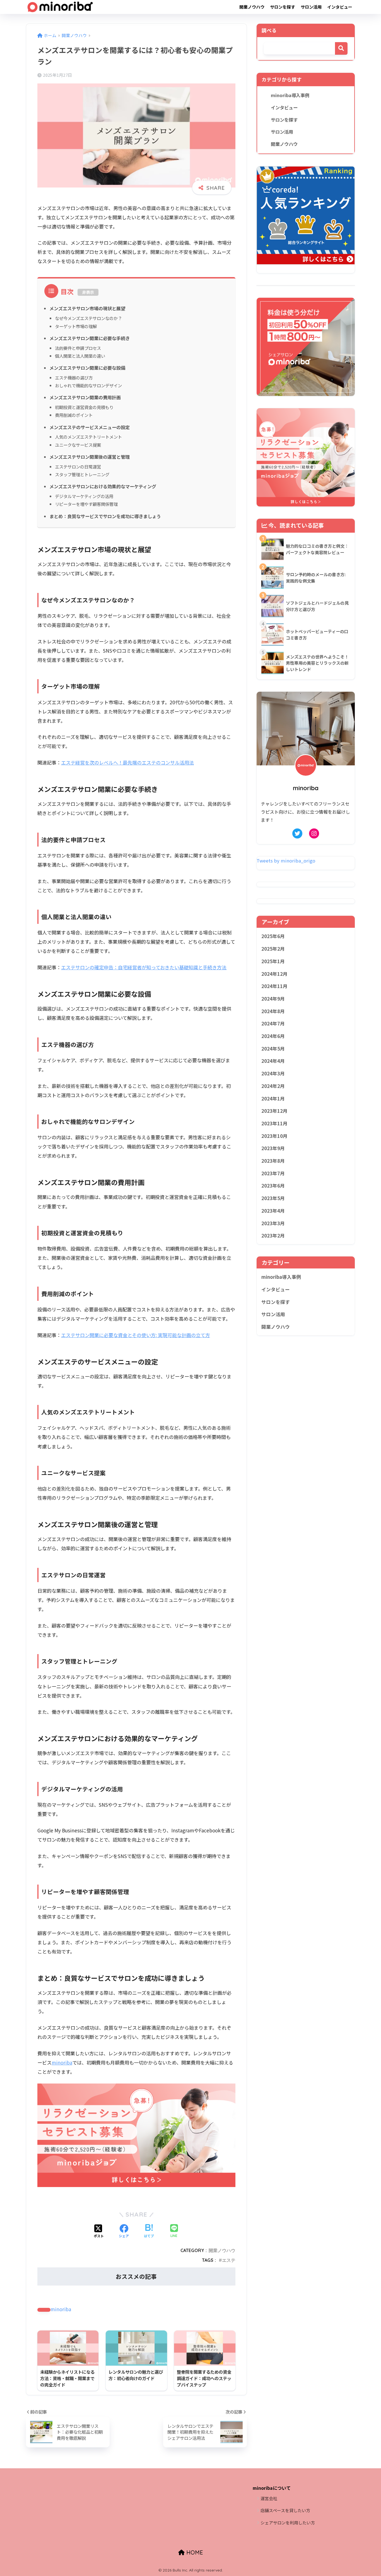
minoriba (62, 2062)
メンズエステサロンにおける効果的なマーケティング (103, 486)
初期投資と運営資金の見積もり (84, 407)
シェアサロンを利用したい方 (288, 2523)
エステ (229, 2260)
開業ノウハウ (252, 7)
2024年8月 (273, 1011)
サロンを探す (283, 7)
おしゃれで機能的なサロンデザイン (88, 385)
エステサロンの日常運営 (78, 467)
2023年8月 (273, 1161)
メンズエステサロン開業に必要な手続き (90, 338)
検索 (341, 48)
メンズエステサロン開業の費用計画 (85, 397)
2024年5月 (273, 1049)
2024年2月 (273, 1086)
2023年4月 (273, 1211)
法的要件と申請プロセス (78, 348)
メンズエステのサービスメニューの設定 (90, 427)
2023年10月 (274, 1136)
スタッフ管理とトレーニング (82, 474)
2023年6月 (273, 1186)
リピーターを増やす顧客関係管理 (86, 504)
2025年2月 (273, 949)
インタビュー (340, 7)
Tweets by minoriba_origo (286, 861)
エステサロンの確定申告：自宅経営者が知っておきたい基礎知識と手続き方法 (144, 967)
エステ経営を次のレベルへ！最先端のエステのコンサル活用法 (127, 762)
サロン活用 (311, 7)
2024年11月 (274, 986)
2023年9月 (273, 1148)
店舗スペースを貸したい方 (285, 2510)
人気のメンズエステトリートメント (88, 437)
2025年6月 (273, 936)
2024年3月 (273, 1073)
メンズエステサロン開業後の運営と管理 (90, 457)
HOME (194, 2552)
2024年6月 (273, 1036)
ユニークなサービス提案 (78, 445)
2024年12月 (274, 974)
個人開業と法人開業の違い (80, 356)
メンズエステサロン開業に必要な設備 (87, 368)
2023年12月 (274, 1111)
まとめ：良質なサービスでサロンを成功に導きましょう (105, 516)
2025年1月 (273, 961)
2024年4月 (273, 1061)
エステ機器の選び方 (74, 378)
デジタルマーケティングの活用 (84, 496)
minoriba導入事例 (290, 95)
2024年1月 (273, 1099)
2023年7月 (273, 1173)
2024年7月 (273, 1023)
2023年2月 (273, 1236)
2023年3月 (273, 1223)
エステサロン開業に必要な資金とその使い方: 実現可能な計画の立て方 (136, 1335)
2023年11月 (274, 1123)
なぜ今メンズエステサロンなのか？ (88, 318)
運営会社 (269, 2498)
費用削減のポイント (74, 415)
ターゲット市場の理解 (76, 326)
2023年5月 (273, 1198)
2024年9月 (273, 999)
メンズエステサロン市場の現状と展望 (87, 308)
